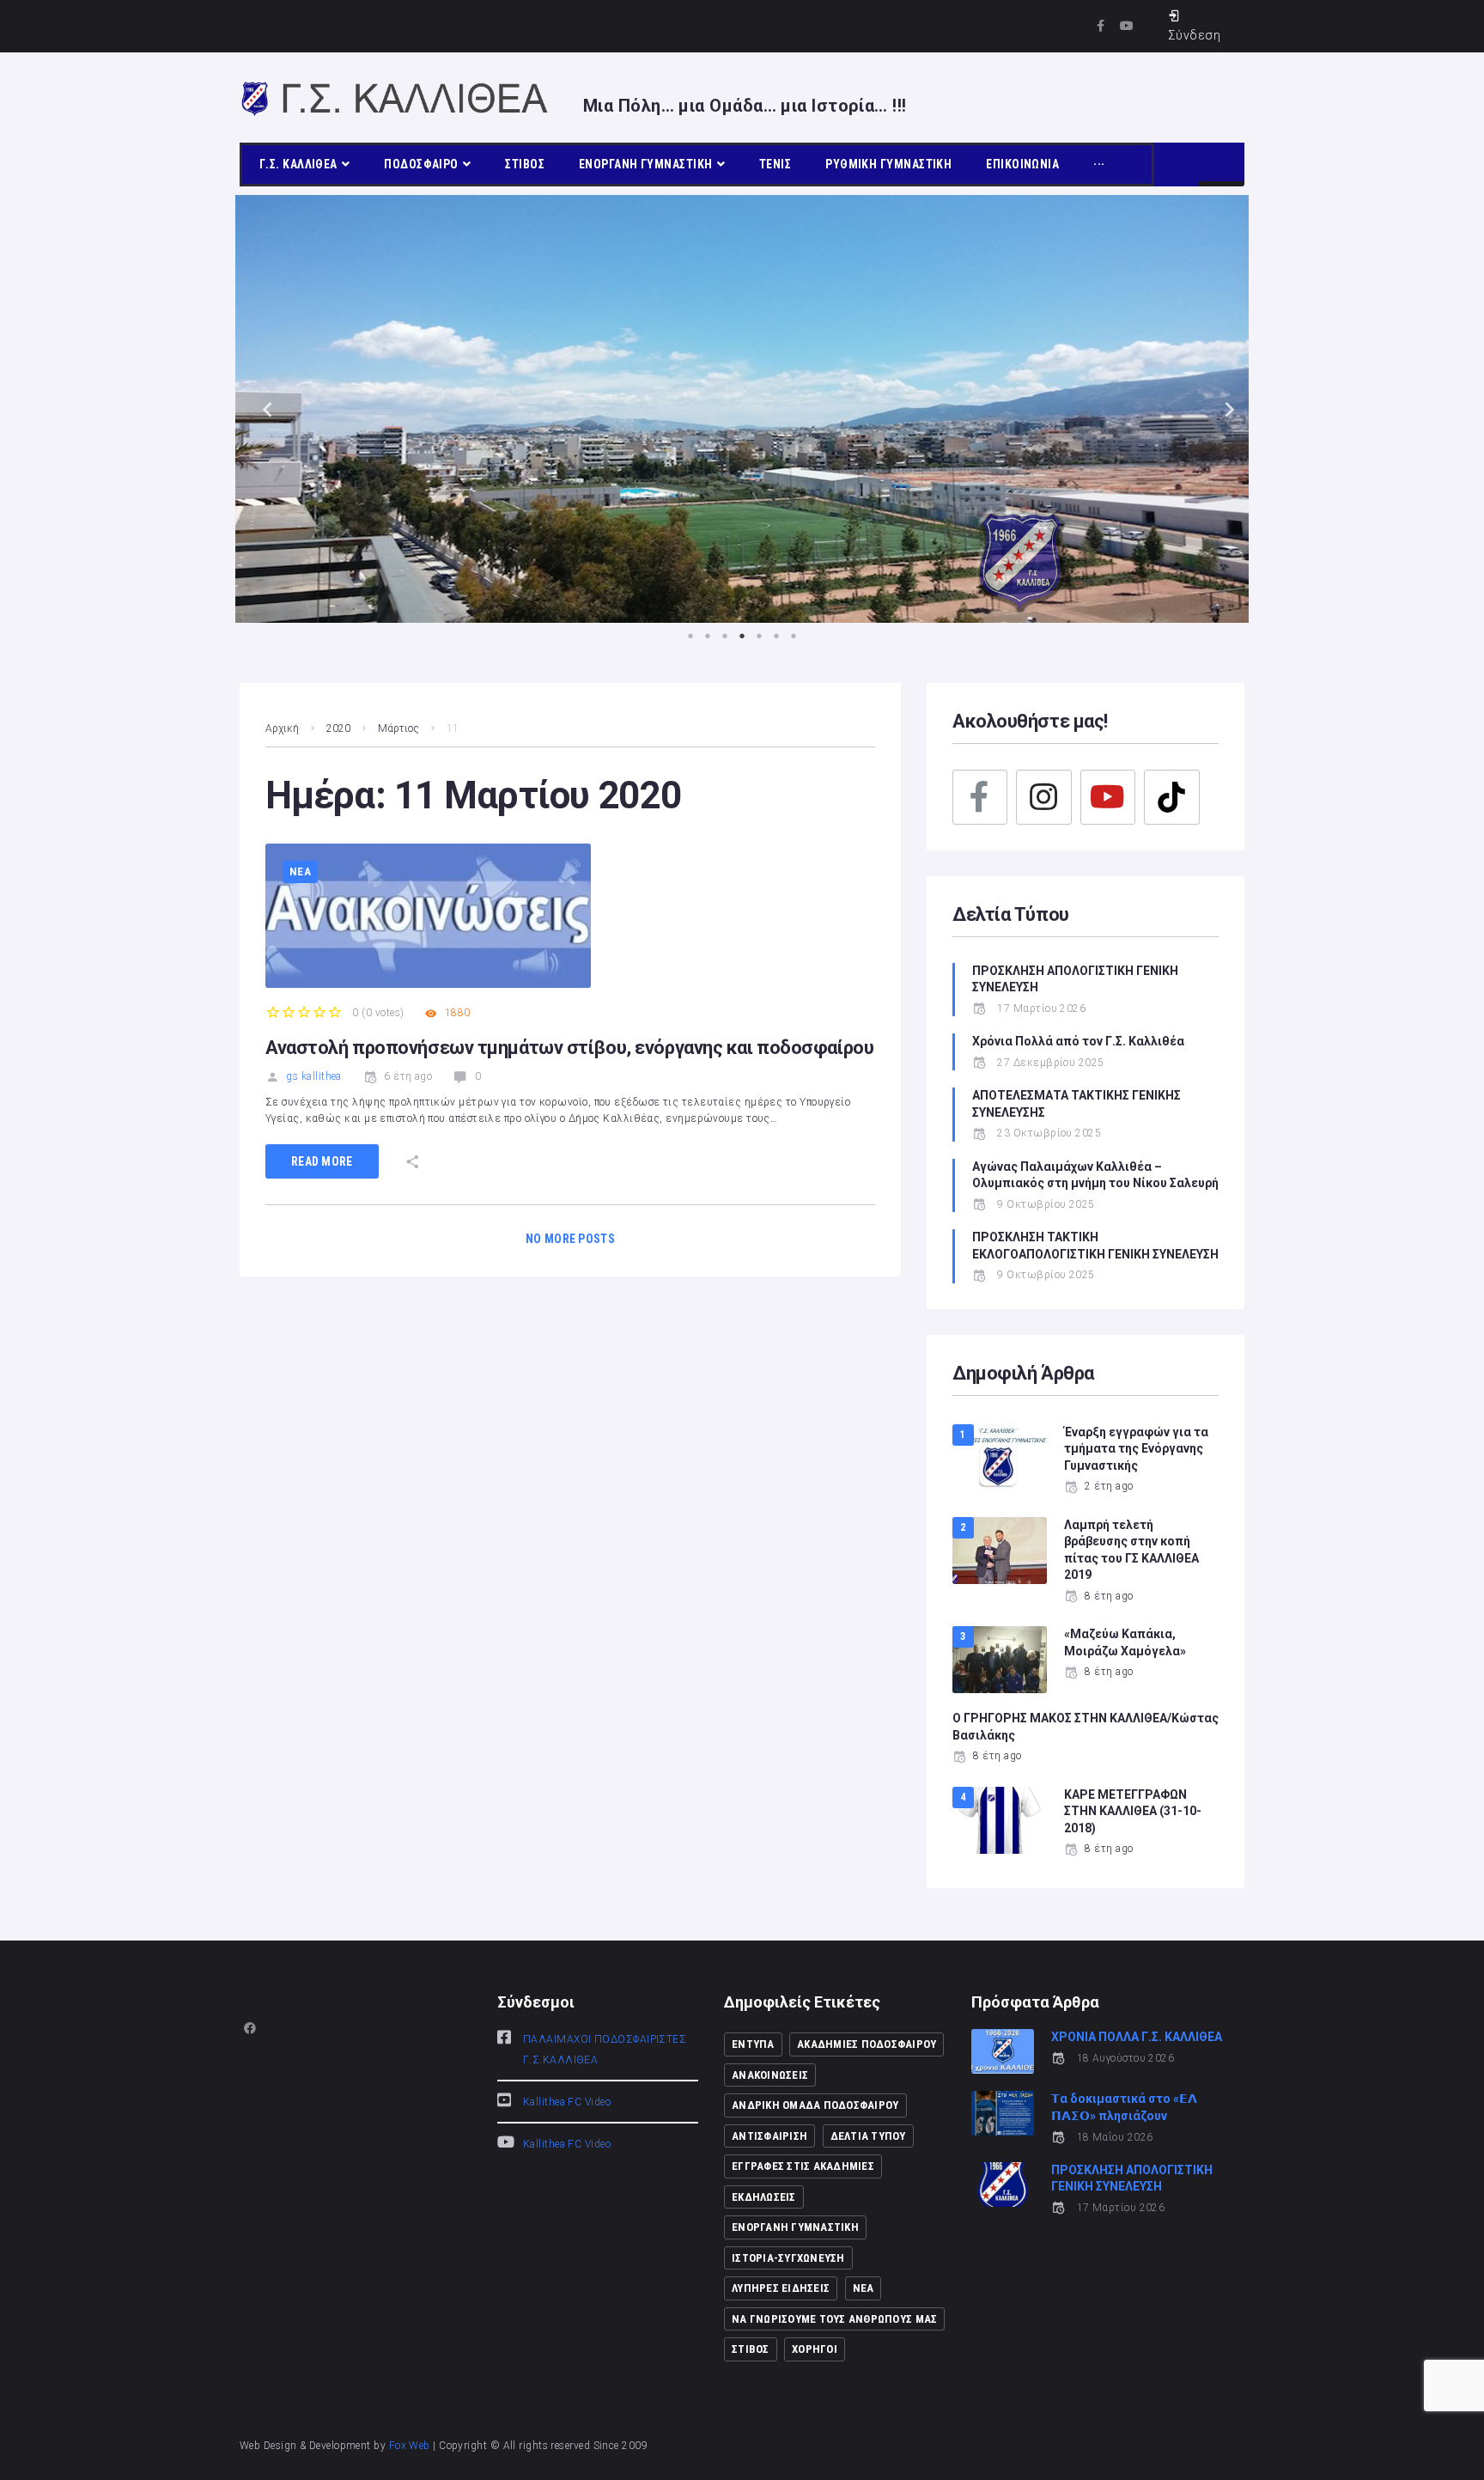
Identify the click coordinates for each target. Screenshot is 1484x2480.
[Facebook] (980, 797)
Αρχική (282, 728)
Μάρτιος (398, 728)
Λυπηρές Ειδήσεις (781, 2288)
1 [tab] (690, 636)
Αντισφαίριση (769, 2136)
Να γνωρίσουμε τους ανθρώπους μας (834, 2319)
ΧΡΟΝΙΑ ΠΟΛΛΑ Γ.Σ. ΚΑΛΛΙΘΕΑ (1137, 2037)
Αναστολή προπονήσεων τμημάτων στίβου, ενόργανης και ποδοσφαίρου (569, 1048)
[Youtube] (1127, 26)
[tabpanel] (742, 409)
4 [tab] (742, 636)
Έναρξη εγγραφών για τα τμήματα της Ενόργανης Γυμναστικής (1136, 1449)
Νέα (300, 871)
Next (1223, 408)
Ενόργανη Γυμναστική (795, 2227)
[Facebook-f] (1101, 26)
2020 (338, 728)
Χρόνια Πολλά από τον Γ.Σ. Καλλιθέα (1080, 1041)
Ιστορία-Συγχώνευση (788, 2258)
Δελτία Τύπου (868, 2136)
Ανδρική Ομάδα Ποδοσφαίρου (815, 2105)
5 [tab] (759, 636)
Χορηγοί (815, 2349)
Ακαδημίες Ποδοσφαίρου (867, 2044)
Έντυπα (753, 2044)
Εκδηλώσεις (764, 2197)
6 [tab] (776, 636)
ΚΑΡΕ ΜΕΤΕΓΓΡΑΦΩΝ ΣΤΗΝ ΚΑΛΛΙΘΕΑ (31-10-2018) (1133, 1811)
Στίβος (751, 2349)
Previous (261, 408)
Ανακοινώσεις (770, 2075)
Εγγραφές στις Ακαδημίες (803, 2166)
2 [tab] (708, 636)
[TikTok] (1171, 797)
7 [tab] (794, 636)
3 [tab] (725, 636)
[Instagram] (1043, 797)
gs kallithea (313, 1076)
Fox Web (410, 2446)
